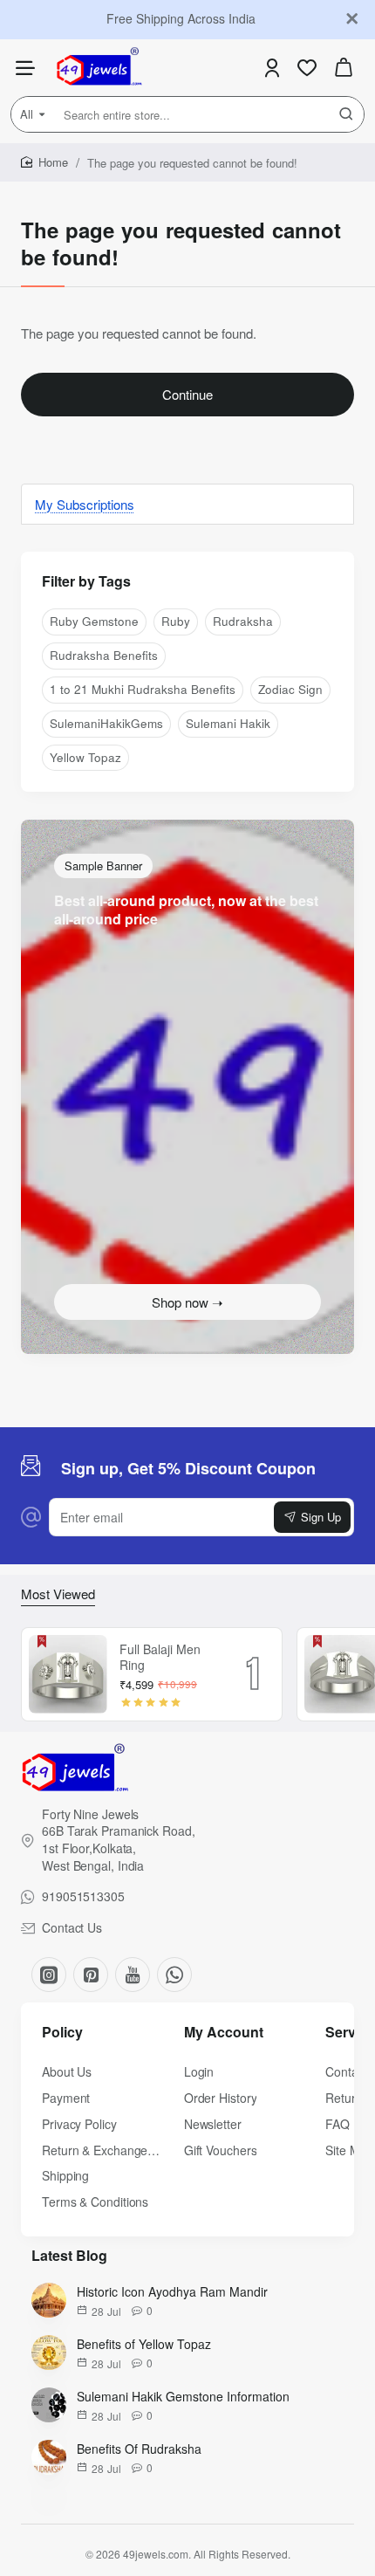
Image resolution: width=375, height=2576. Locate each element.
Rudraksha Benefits (104, 655)
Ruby (176, 621)
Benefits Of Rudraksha (139, 2449)
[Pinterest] (91, 1975)
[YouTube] (133, 1975)
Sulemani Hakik (228, 723)
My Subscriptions (85, 504)
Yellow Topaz (85, 757)
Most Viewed (58, 1594)
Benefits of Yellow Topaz (144, 2344)
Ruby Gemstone (94, 621)
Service (350, 2033)
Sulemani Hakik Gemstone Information (183, 2396)
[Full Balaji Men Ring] (68, 1674)
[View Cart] (344, 68)
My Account (224, 2033)
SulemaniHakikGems (106, 723)
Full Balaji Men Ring (160, 1657)
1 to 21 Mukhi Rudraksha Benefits (143, 689)
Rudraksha (243, 621)
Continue (187, 394)
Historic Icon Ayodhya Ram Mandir (172, 2291)
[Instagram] (49, 1975)
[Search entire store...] (346, 114)
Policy (62, 2033)
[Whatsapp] (174, 1975)
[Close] (352, 19)
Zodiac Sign (290, 689)
